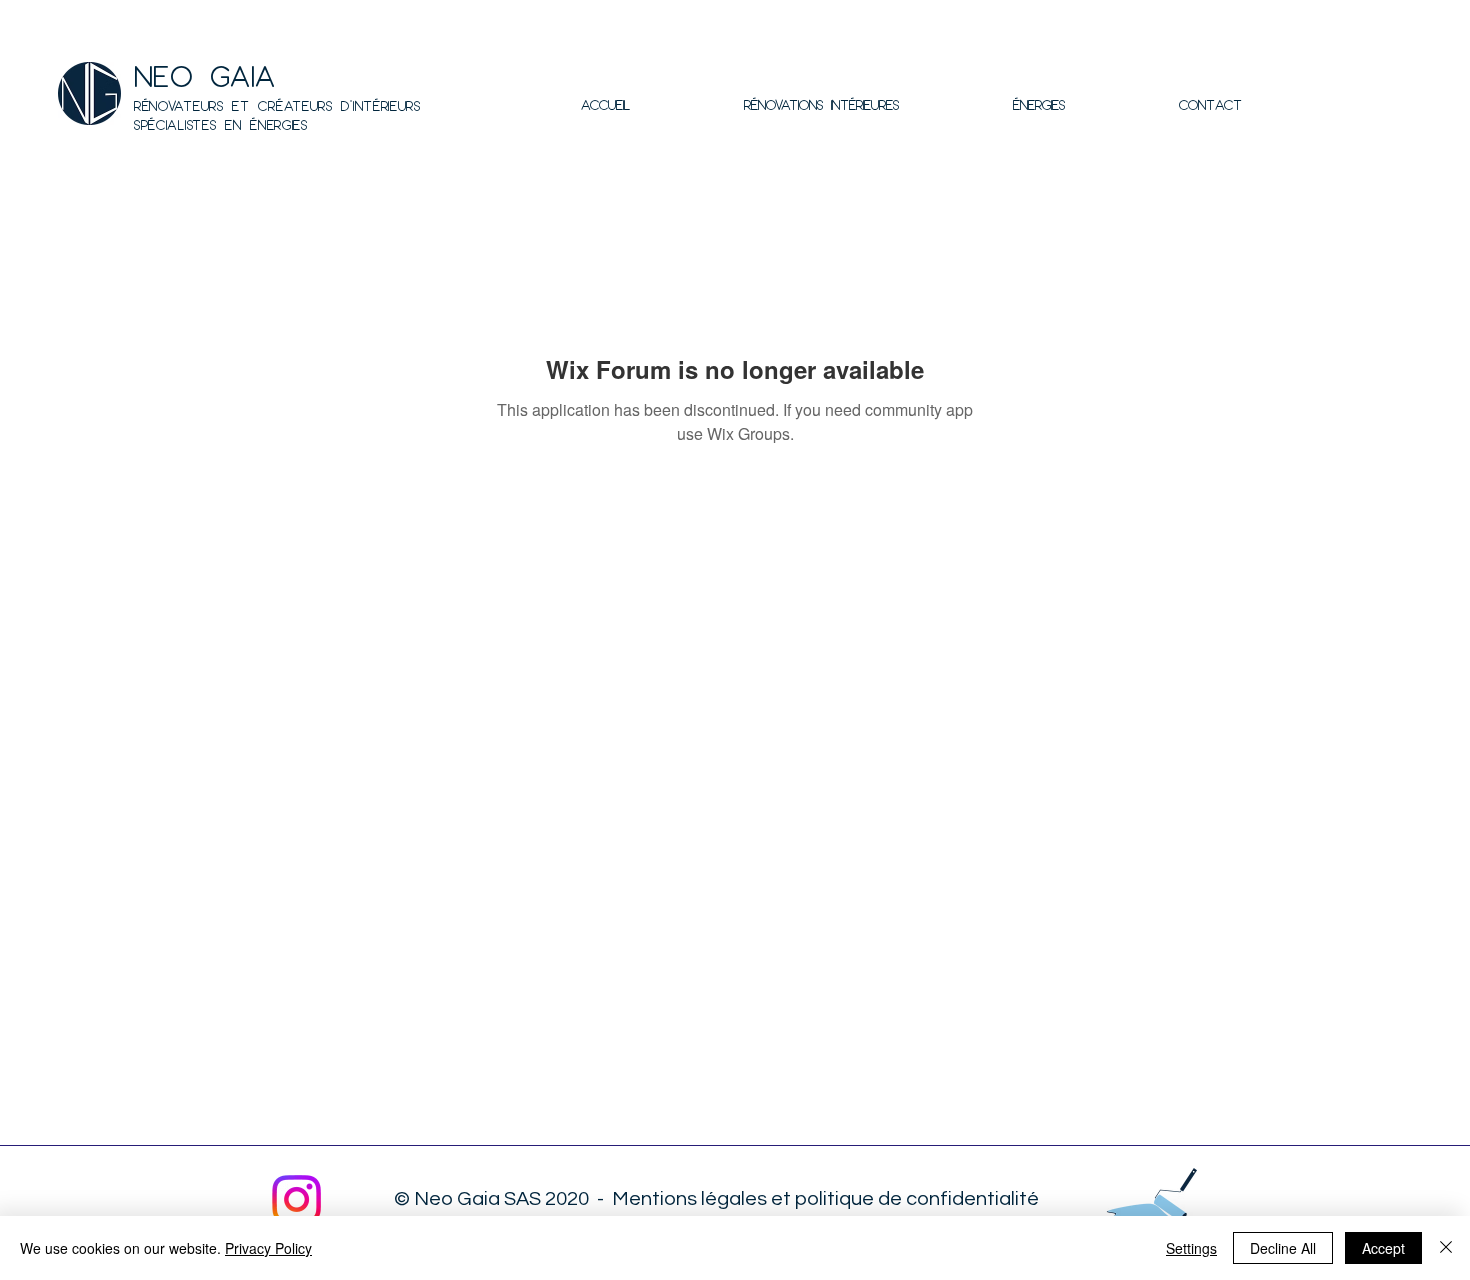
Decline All (1283, 1248)
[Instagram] (296, 1199)
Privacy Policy (268, 1248)
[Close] (1446, 1248)
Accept (1383, 1248)
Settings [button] (1191, 1248)
